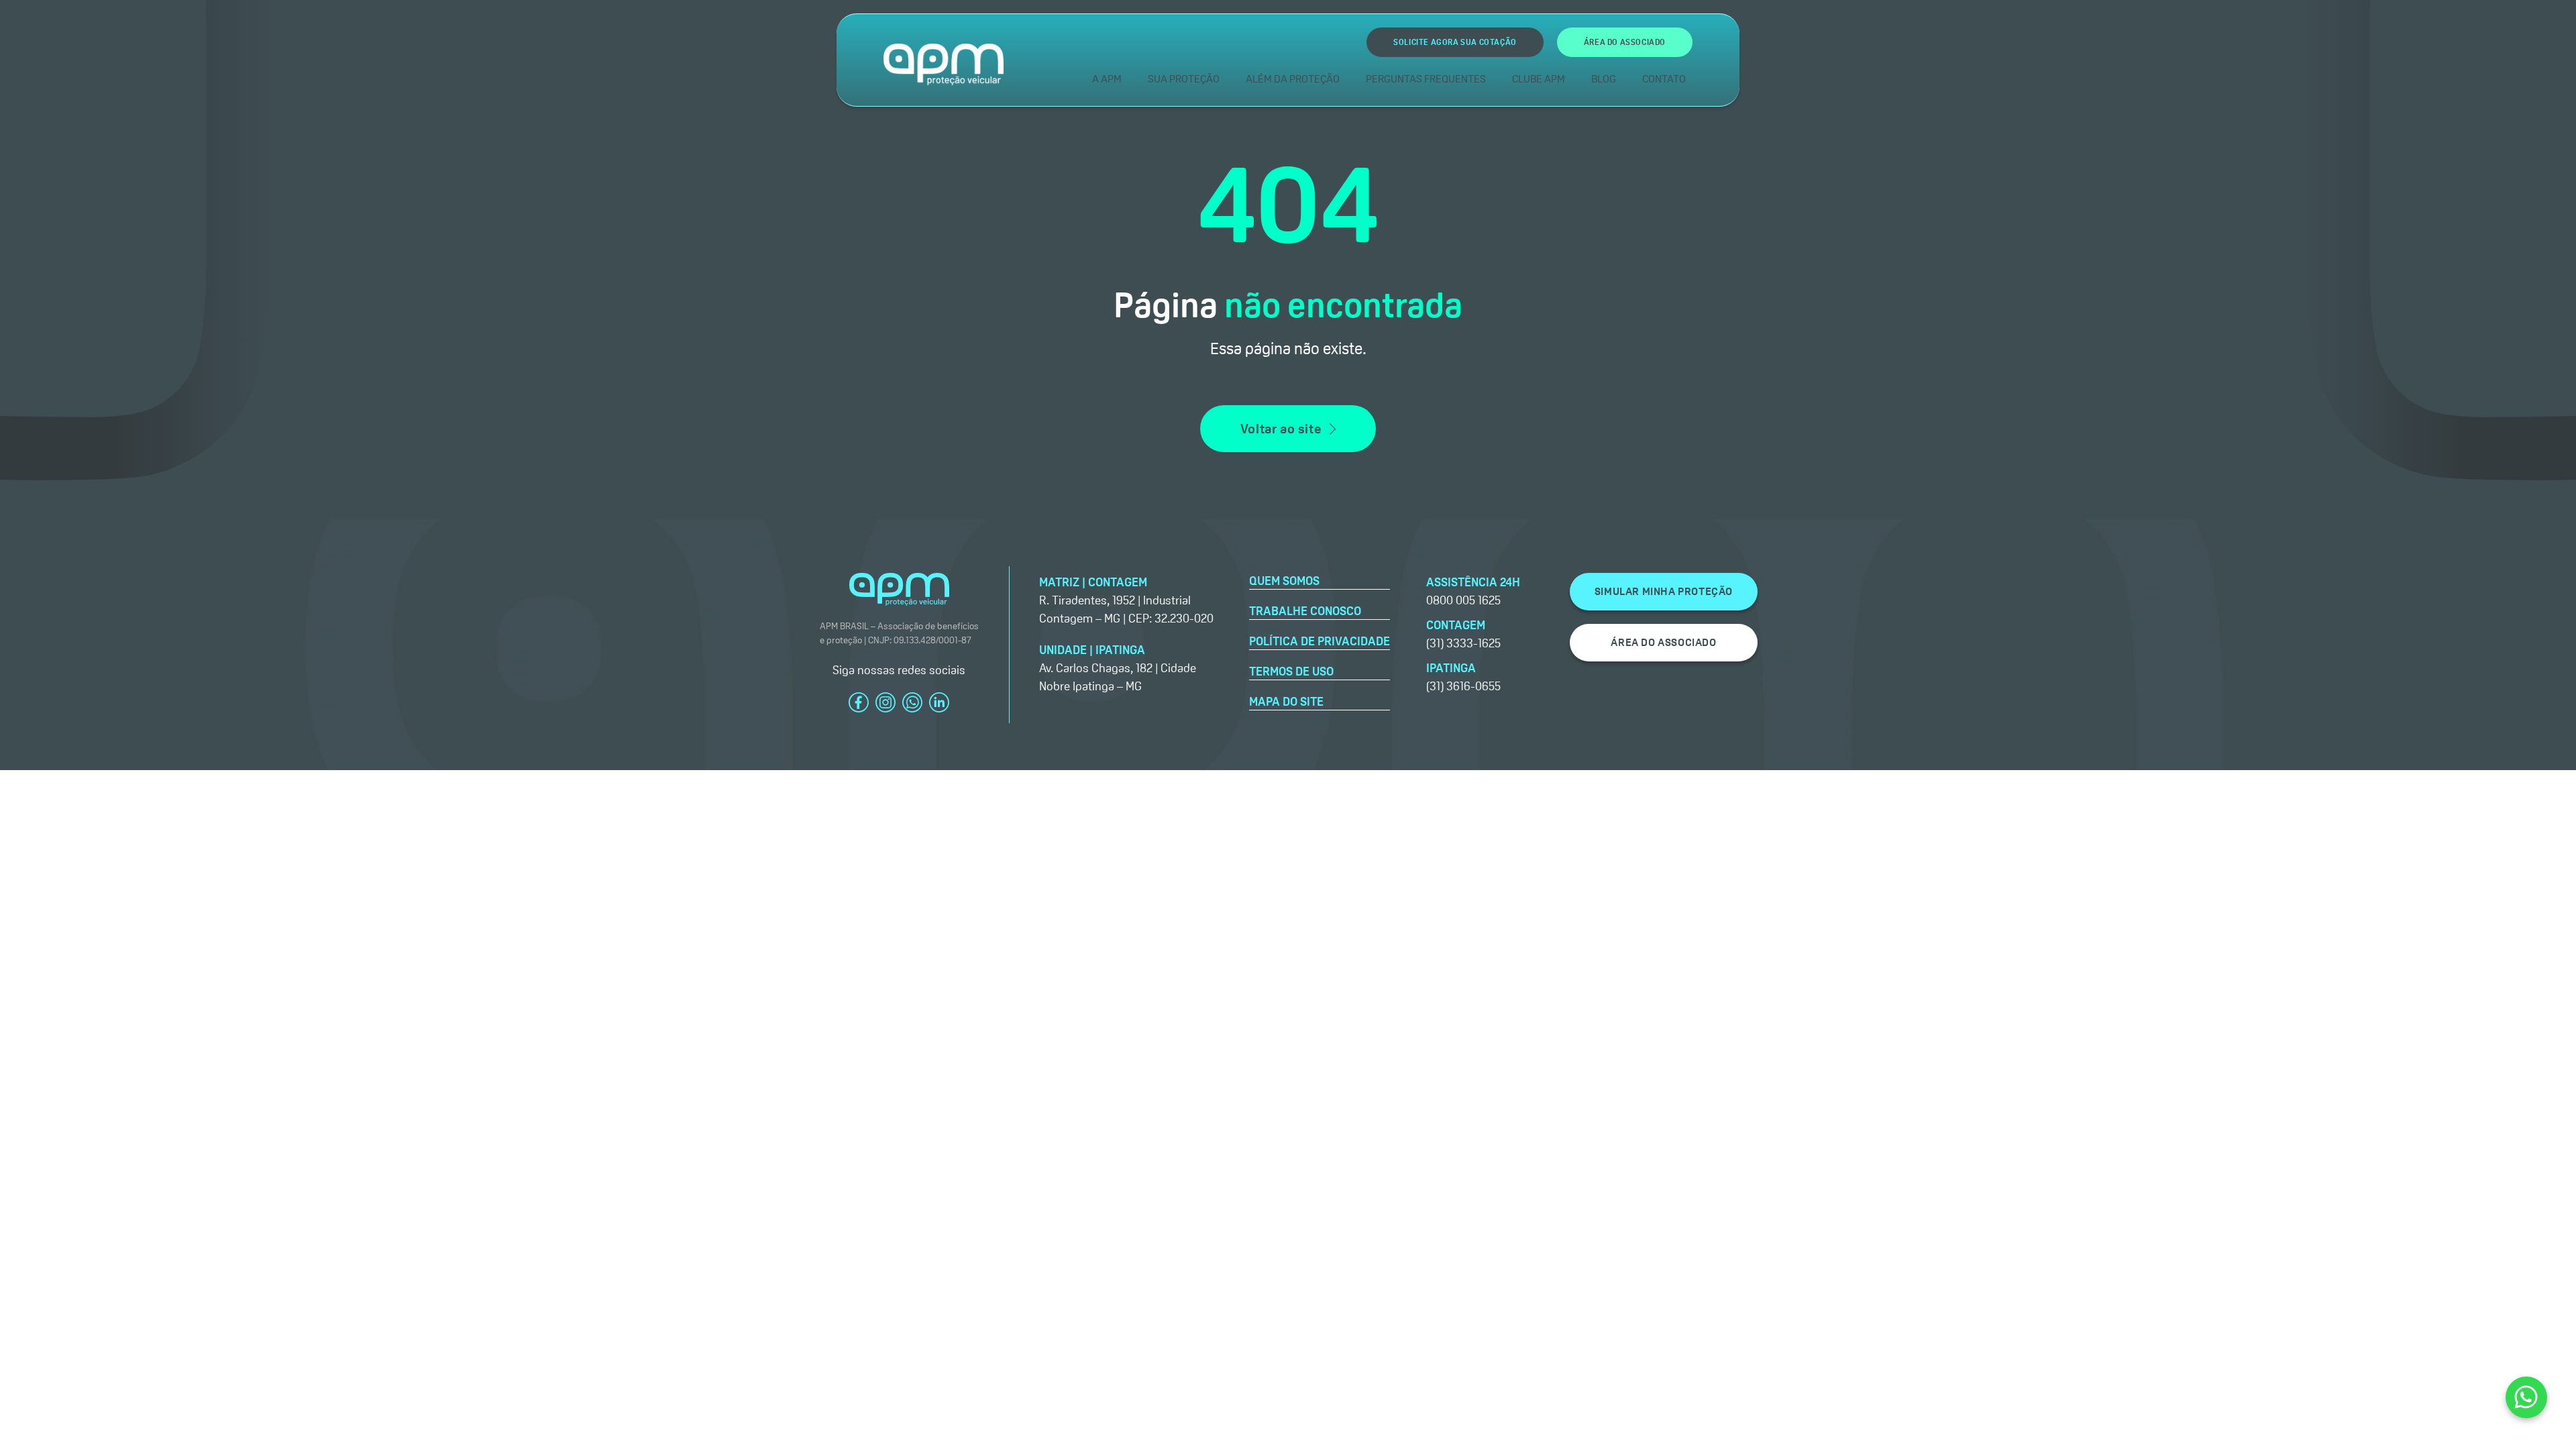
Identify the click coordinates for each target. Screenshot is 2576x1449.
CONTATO (1664, 79)
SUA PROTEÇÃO (1184, 79)
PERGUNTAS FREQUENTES (1426, 79)
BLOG (1604, 79)
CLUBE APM (1539, 79)
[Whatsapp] (2526, 1397)
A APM (1107, 79)
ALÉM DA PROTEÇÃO (1293, 79)
